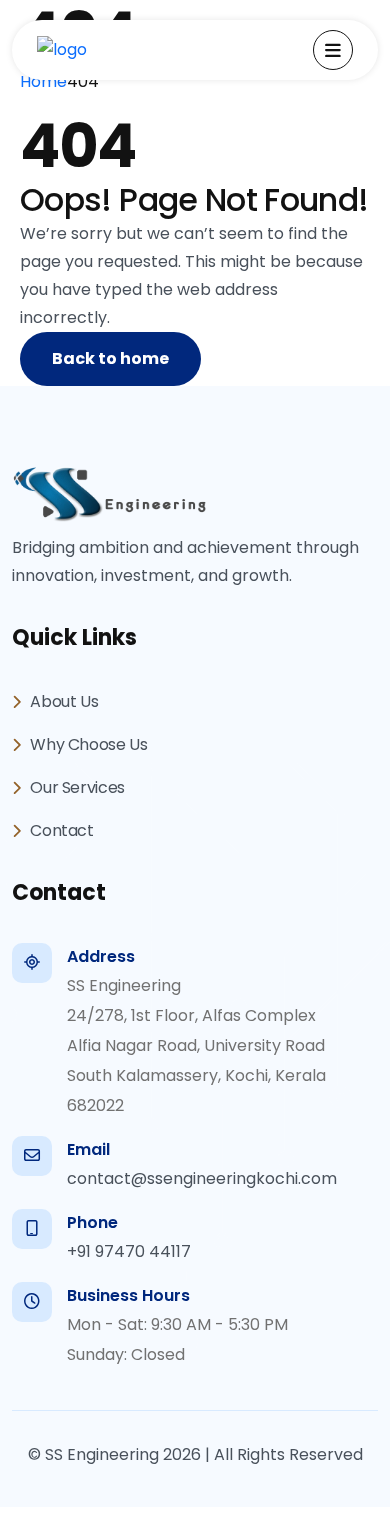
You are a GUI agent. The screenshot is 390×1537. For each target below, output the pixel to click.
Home (43, 81)
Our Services (76, 787)
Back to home (110, 358)
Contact (60, 830)
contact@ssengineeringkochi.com (202, 1178)
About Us (62, 701)
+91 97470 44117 (129, 1251)
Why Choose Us (87, 744)
